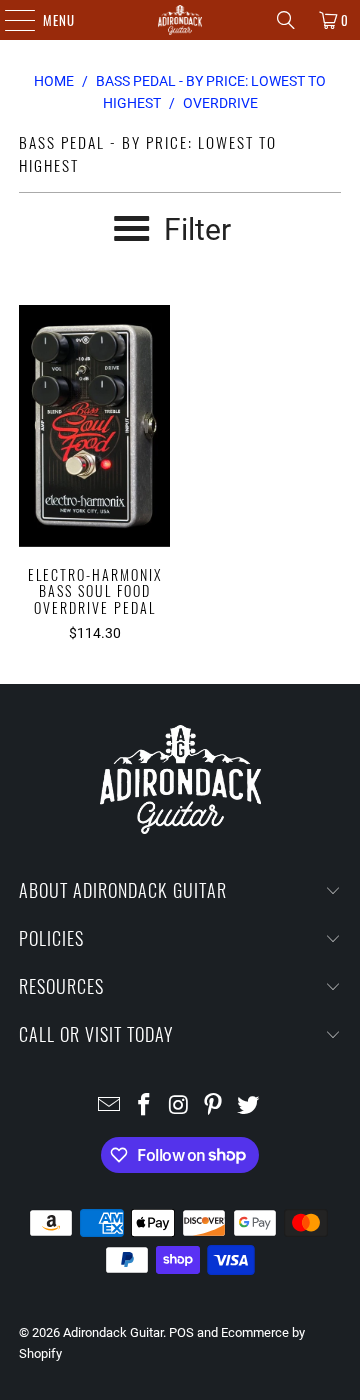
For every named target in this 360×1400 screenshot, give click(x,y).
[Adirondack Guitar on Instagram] (179, 1106)
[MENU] (9, 20)
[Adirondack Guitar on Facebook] (144, 1106)
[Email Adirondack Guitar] (110, 1106)
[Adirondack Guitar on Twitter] (249, 1106)
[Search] (286, 20)
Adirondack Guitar (113, 1332)
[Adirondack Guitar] (180, 20)
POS (181, 1332)
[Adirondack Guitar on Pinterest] (214, 1106)
